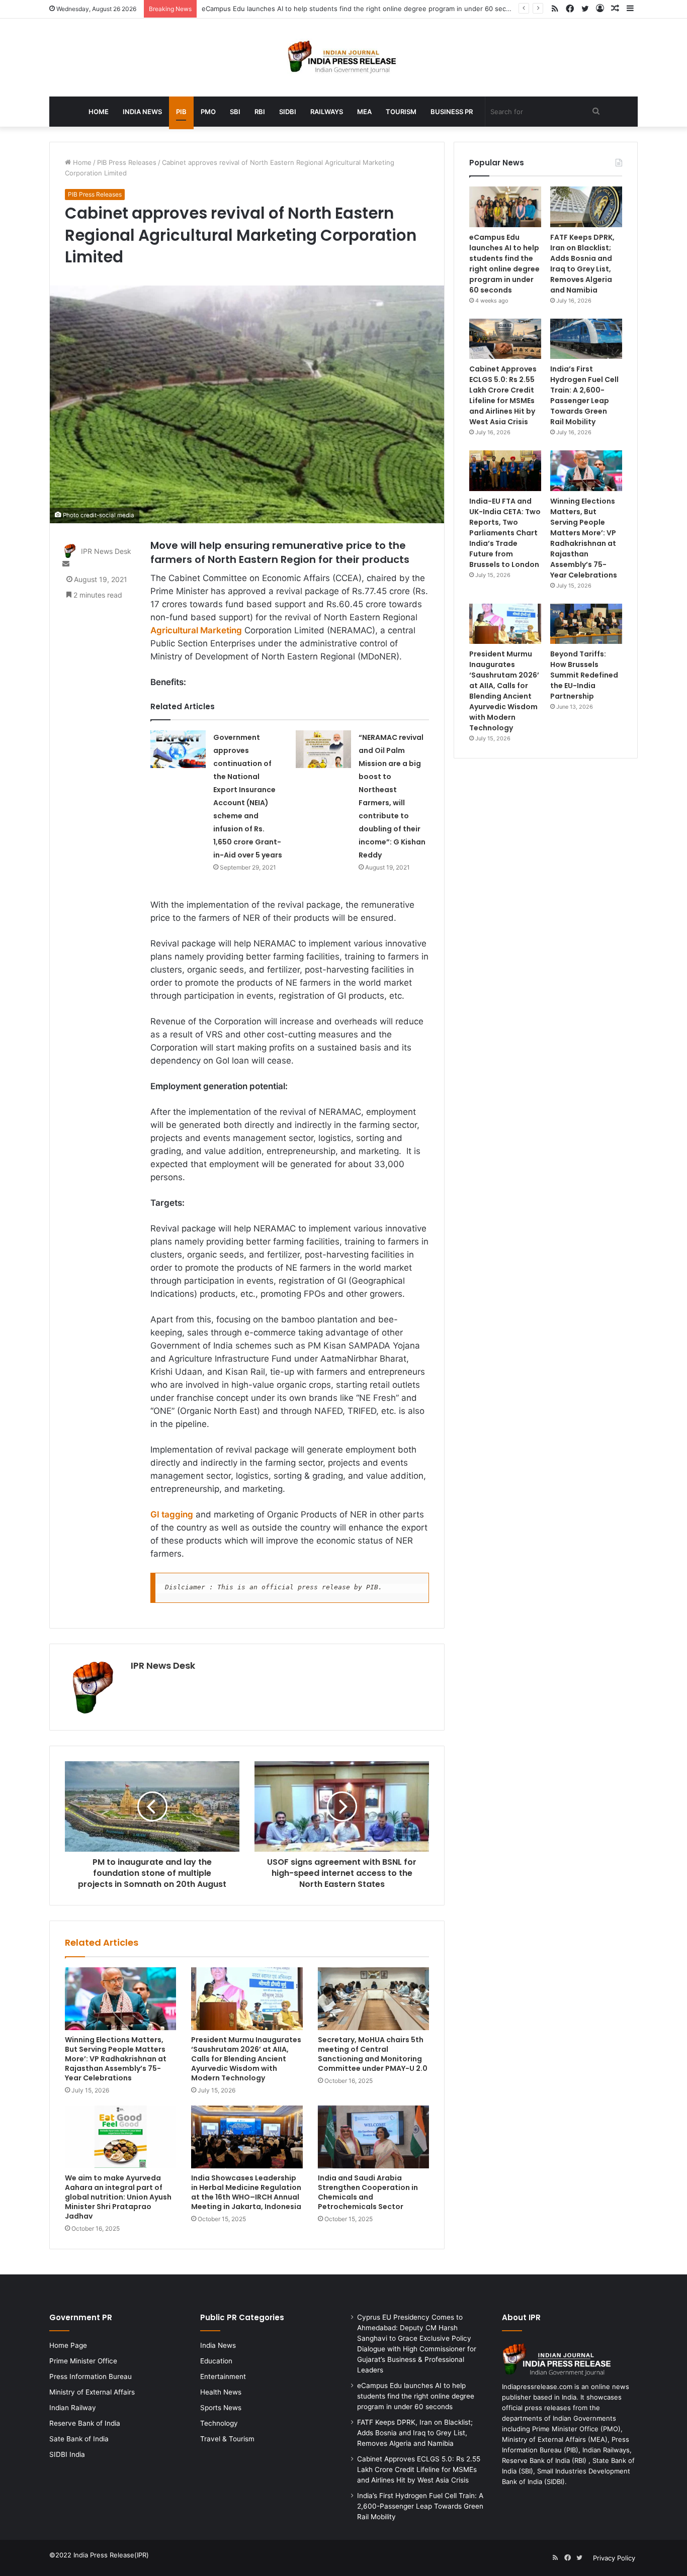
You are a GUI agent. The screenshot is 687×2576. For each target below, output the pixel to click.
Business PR (452, 112)
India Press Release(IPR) (110, 2555)
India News (142, 112)
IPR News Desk (163, 1665)
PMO (208, 112)
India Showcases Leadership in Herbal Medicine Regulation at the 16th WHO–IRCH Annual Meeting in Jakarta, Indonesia (246, 2192)
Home (99, 112)
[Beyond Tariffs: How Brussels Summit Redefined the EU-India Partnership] (586, 624)
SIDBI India (67, 2454)
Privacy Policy (614, 2558)
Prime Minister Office (83, 2361)
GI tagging (172, 1514)
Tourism (401, 112)
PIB (181, 112)
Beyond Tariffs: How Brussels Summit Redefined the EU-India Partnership (584, 675)
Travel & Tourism (227, 2439)
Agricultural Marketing (196, 630)
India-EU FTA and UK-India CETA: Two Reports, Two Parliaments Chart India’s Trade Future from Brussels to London (505, 533)
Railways (327, 112)
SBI (235, 112)
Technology (219, 2423)
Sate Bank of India (79, 2439)
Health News (221, 2392)
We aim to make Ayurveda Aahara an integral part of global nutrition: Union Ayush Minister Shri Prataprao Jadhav (118, 2197)
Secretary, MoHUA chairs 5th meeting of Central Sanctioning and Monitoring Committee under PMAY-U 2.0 (373, 2054)
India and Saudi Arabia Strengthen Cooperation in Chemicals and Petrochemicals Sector (368, 2192)
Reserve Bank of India (85, 2423)
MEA (364, 112)
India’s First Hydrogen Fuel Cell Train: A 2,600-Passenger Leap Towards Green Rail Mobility (584, 395)
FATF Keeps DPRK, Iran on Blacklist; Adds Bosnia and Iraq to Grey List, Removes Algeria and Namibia (582, 264)
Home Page (68, 2345)
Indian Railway (73, 2408)
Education (216, 2361)
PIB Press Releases (127, 162)
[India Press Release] (344, 58)
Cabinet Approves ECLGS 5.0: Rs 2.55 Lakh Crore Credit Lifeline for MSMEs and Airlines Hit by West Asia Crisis (503, 395)
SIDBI (288, 112)
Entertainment (223, 2376)
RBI (260, 112)
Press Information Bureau (91, 2376)
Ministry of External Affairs (92, 2392)
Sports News (221, 2408)
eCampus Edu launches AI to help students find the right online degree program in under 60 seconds (362, 9)
